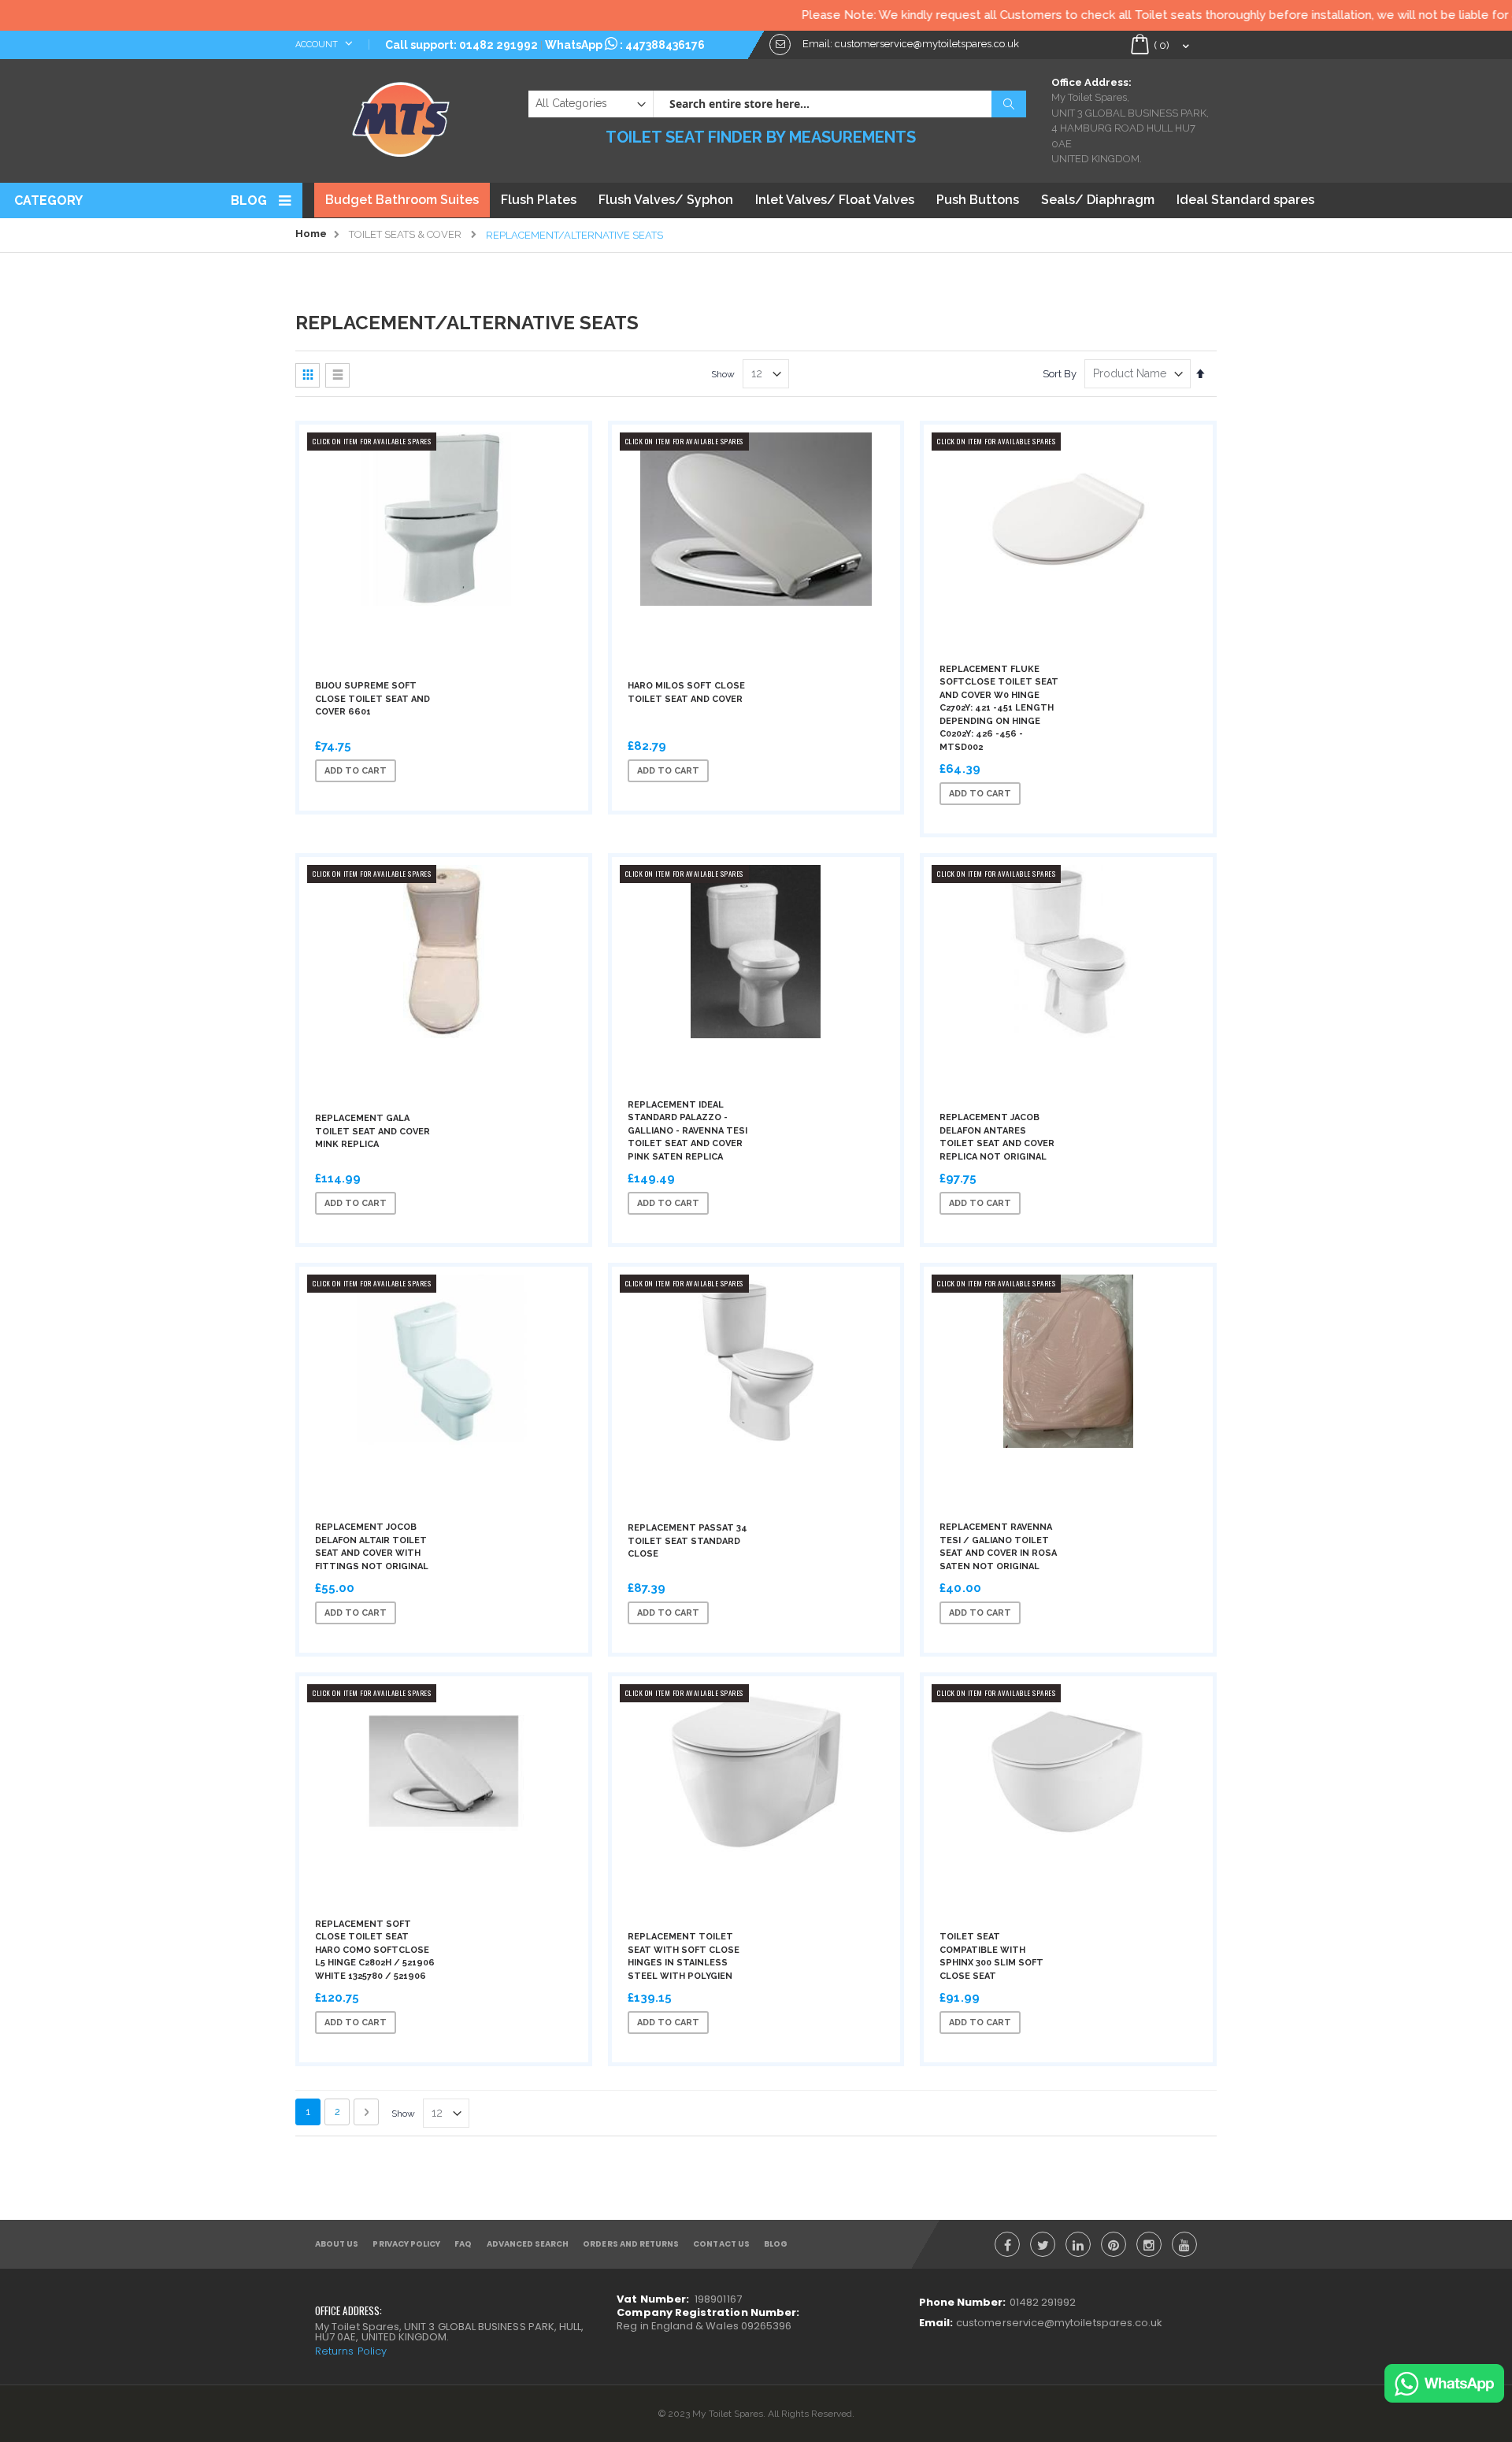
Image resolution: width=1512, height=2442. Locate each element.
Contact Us (721, 2244)
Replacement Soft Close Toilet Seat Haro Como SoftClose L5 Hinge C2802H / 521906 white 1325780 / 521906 (375, 1950)
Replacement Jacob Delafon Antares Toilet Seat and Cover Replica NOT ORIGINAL (997, 1137)
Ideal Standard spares (1245, 200)
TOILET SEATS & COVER (405, 234)
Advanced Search (528, 2244)
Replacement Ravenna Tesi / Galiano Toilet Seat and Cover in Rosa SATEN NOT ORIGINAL (998, 1547)
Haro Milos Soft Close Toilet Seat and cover (686, 692)
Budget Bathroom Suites (402, 200)
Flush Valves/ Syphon (666, 200)
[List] (337, 375)
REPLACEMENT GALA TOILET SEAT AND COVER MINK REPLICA (372, 1131)
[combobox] (839, 104)
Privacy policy (406, 2244)
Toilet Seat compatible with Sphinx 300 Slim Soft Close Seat (991, 1956)
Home (311, 234)
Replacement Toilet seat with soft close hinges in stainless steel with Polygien (684, 1956)
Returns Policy (351, 2351)
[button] (467, 771)
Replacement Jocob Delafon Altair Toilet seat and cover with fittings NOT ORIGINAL (372, 1547)
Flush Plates (539, 200)
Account (318, 45)
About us (337, 2244)
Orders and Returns (631, 2244)
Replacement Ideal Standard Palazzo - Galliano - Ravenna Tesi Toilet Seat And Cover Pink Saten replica (687, 1131)
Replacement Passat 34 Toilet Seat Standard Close (687, 1541)
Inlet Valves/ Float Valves (835, 200)
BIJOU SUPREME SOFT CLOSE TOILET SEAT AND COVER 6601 (372, 699)
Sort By (1060, 374)
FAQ (463, 2244)
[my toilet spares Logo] (401, 116)
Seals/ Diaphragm (1098, 200)
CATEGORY (48, 200)
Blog (249, 200)
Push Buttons (978, 200)
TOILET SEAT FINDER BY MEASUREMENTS (761, 137)
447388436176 (665, 45)
